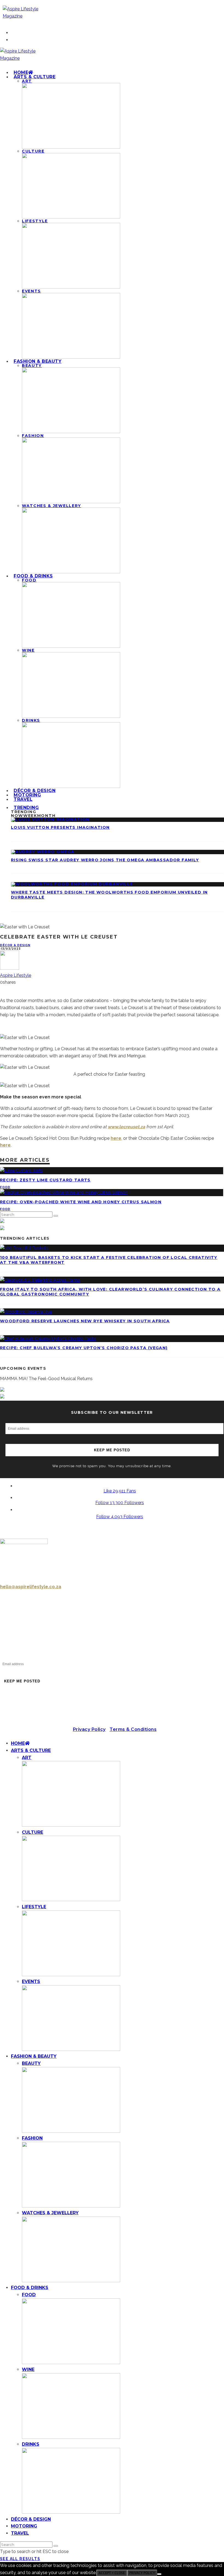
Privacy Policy (89, 1729)
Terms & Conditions (133, 1729)
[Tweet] (2, 989)
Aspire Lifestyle (16, 975)
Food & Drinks (33, 576)
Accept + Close (112, 2573)
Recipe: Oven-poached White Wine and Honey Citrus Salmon (81, 1202)
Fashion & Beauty (38, 361)
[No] (159, 2574)
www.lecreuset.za (126, 1127)
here (116, 1138)
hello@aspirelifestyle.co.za (31, 1587)
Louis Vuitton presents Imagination (60, 827)
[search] (56, 1216)
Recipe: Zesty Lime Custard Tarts (45, 1180)
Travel (23, 799)
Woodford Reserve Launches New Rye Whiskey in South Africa (85, 1321)
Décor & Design (15, 945)
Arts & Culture (35, 77)
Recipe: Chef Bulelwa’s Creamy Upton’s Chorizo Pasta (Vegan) (84, 1348)
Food (5, 1187)
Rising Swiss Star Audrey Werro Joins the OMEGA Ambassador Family (105, 860)
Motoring (24, 2526)
